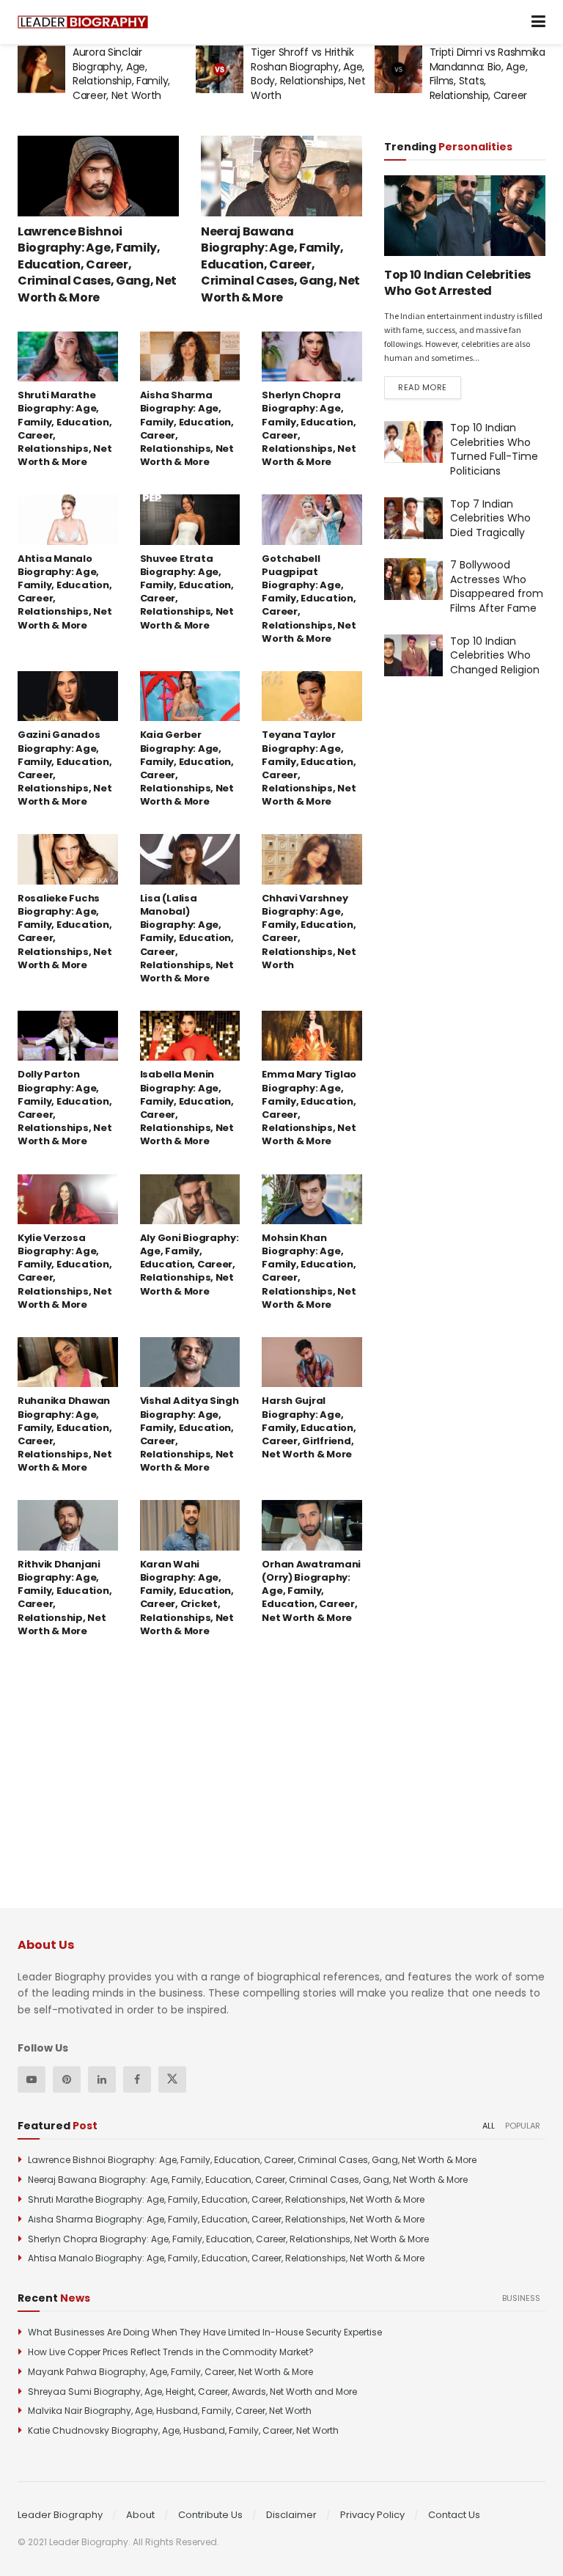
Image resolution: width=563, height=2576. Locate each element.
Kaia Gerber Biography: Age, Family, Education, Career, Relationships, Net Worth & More (187, 768)
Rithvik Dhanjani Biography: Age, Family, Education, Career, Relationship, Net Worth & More (65, 1598)
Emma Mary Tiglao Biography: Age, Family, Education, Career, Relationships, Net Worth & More (309, 1108)
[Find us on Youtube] (32, 2079)
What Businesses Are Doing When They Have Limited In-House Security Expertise (205, 2332)
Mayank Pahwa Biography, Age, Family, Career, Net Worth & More (170, 2372)
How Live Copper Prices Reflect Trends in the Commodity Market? (171, 2352)
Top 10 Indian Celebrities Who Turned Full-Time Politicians (494, 449)
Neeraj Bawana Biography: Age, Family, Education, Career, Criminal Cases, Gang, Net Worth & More (280, 264)
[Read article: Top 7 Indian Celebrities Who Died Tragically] (413, 518)
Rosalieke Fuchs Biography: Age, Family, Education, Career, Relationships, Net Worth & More (65, 932)
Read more (430, 387)
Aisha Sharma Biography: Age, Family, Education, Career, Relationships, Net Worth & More (187, 428)
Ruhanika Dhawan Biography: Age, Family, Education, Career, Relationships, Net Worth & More (65, 1434)
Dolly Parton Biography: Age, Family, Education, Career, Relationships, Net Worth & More (65, 1108)
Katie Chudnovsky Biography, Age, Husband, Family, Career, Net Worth (183, 2430)
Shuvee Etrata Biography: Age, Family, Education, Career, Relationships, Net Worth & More (187, 592)
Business (521, 2298)
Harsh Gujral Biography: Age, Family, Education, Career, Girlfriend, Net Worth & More (309, 1427)
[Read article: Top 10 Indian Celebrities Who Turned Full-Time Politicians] (413, 442)
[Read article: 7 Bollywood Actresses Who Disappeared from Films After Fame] (413, 579)
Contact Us (454, 2515)
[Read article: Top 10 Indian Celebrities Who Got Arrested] (465, 216)
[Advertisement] (474, 798)
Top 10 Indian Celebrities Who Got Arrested (457, 283)
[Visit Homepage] (83, 22)
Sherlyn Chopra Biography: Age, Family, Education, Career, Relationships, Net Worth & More (309, 428)
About (140, 2515)
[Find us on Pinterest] (67, 2079)
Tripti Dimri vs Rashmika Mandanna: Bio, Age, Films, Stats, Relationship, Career (309, 74)
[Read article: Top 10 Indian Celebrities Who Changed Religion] (413, 655)
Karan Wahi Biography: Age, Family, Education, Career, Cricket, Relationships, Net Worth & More (187, 1598)
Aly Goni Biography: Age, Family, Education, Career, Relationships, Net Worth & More (189, 1265)
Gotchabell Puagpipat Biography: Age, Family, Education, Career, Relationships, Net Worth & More (309, 599)
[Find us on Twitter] (172, 2079)
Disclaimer (291, 2515)
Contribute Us (210, 2515)
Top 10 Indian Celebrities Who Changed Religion (495, 655)
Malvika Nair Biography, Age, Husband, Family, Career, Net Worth (170, 2411)
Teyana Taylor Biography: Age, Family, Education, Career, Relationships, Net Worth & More (309, 768)
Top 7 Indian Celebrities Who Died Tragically (490, 518)
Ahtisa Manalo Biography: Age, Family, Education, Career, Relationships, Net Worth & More (65, 592)
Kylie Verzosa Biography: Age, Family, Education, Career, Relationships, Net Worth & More (65, 1271)
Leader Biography (60, 2515)
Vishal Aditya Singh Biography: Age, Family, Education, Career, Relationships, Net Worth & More (189, 1434)
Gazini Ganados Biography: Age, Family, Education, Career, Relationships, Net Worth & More (65, 768)
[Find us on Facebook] (137, 2079)
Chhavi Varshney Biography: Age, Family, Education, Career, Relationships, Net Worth (309, 932)
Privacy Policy (372, 2515)
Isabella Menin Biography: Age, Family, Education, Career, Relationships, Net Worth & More (187, 1108)
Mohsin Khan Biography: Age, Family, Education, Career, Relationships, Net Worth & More (309, 1271)
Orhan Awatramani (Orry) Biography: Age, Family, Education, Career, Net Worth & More (311, 1591)
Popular (523, 2126)
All (489, 2126)
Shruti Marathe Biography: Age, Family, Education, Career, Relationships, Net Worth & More (65, 428)
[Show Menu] (538, 22)
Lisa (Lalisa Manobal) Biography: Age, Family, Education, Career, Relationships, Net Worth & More (187, 938)
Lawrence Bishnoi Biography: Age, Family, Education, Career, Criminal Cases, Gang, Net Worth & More (97, 264)
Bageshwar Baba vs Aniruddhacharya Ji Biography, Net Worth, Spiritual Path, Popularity (482, 81)
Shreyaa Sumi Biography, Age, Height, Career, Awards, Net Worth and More (192, 2392)
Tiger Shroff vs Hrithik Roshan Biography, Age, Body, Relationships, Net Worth (130, 74)
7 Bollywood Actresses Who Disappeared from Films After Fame (497, 586)
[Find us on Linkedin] (102, 2079)
